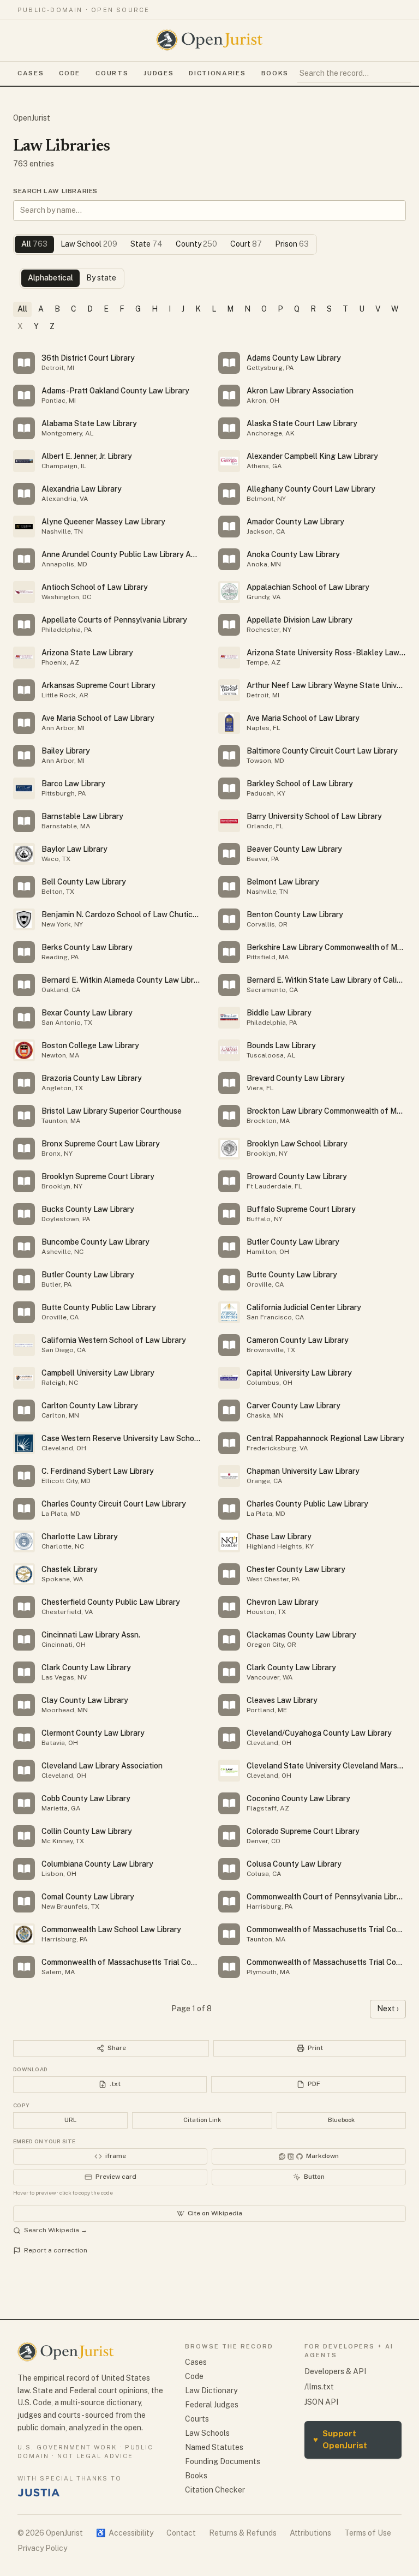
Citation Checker (215, 2490)
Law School (89, 244)
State (146, 244)
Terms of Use (368, 2533)
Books (275, 73)
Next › (388, 2009)
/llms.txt (319, 2387)
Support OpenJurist (340, 2440)
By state (101, 278)
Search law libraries (55, 191)
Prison (292, 244)
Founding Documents (223, 2461)
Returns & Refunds (243, 2533)
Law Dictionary (211, 2390)
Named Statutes (214, 2447)
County (196, 244)
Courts (112, 73)
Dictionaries (217, 73)
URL (70, 2120)
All (34, 244)
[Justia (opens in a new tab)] (39, 2493)
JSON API (321, 2402)
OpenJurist (32, 118)
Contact (181, 2533)
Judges (158, 73)
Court (246, 244)
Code (70, 73)
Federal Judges (212, 2405)
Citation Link (202, 2120)
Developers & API (335, 2371)
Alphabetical (50, 278)
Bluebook (341, 2120)
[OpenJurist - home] (209, 40)
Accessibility (125, 2533)
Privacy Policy (42, 2548)
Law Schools (207, 2433)
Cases (31, 73)
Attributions (310, 2533)
